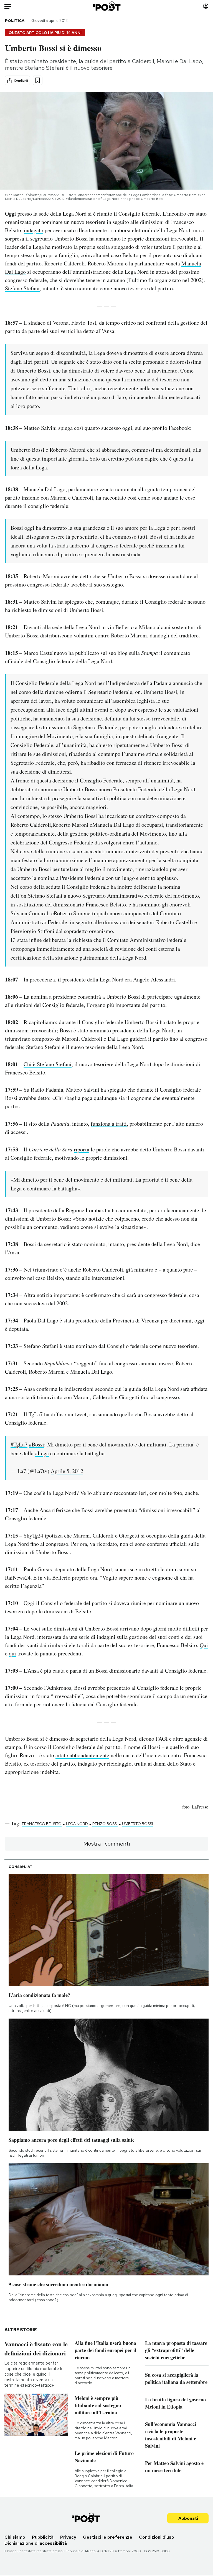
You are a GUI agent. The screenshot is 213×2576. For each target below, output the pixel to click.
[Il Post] (106, 6)
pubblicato (87, 653)
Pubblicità (43, 2537)
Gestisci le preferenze (108, 2537)
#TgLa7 (19, 1444)
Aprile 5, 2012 (67, 1471)
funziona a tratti (109, 1124)
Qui (204, 1645)
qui (12, 1653)
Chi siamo (15, 2537)
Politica (15, 20)
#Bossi (36, 1444)
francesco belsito (42, 1824)
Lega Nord (77, 1824)
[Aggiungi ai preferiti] (38, 80)
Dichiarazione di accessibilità (36, 2543)
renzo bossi (105, 1824)
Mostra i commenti (107, 1844)
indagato (34, 230)
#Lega (42, 1453)
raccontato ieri (130, 1493)
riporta (82, 1149)
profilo (160, 428)
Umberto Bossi (137, 1824)
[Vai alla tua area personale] (206, 6)
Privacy (68, 2537)
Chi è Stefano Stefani (48, 1064)
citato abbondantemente (82, 1755)
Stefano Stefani (22, 288)
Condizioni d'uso (157, 2537)
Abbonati (188, 2518)
